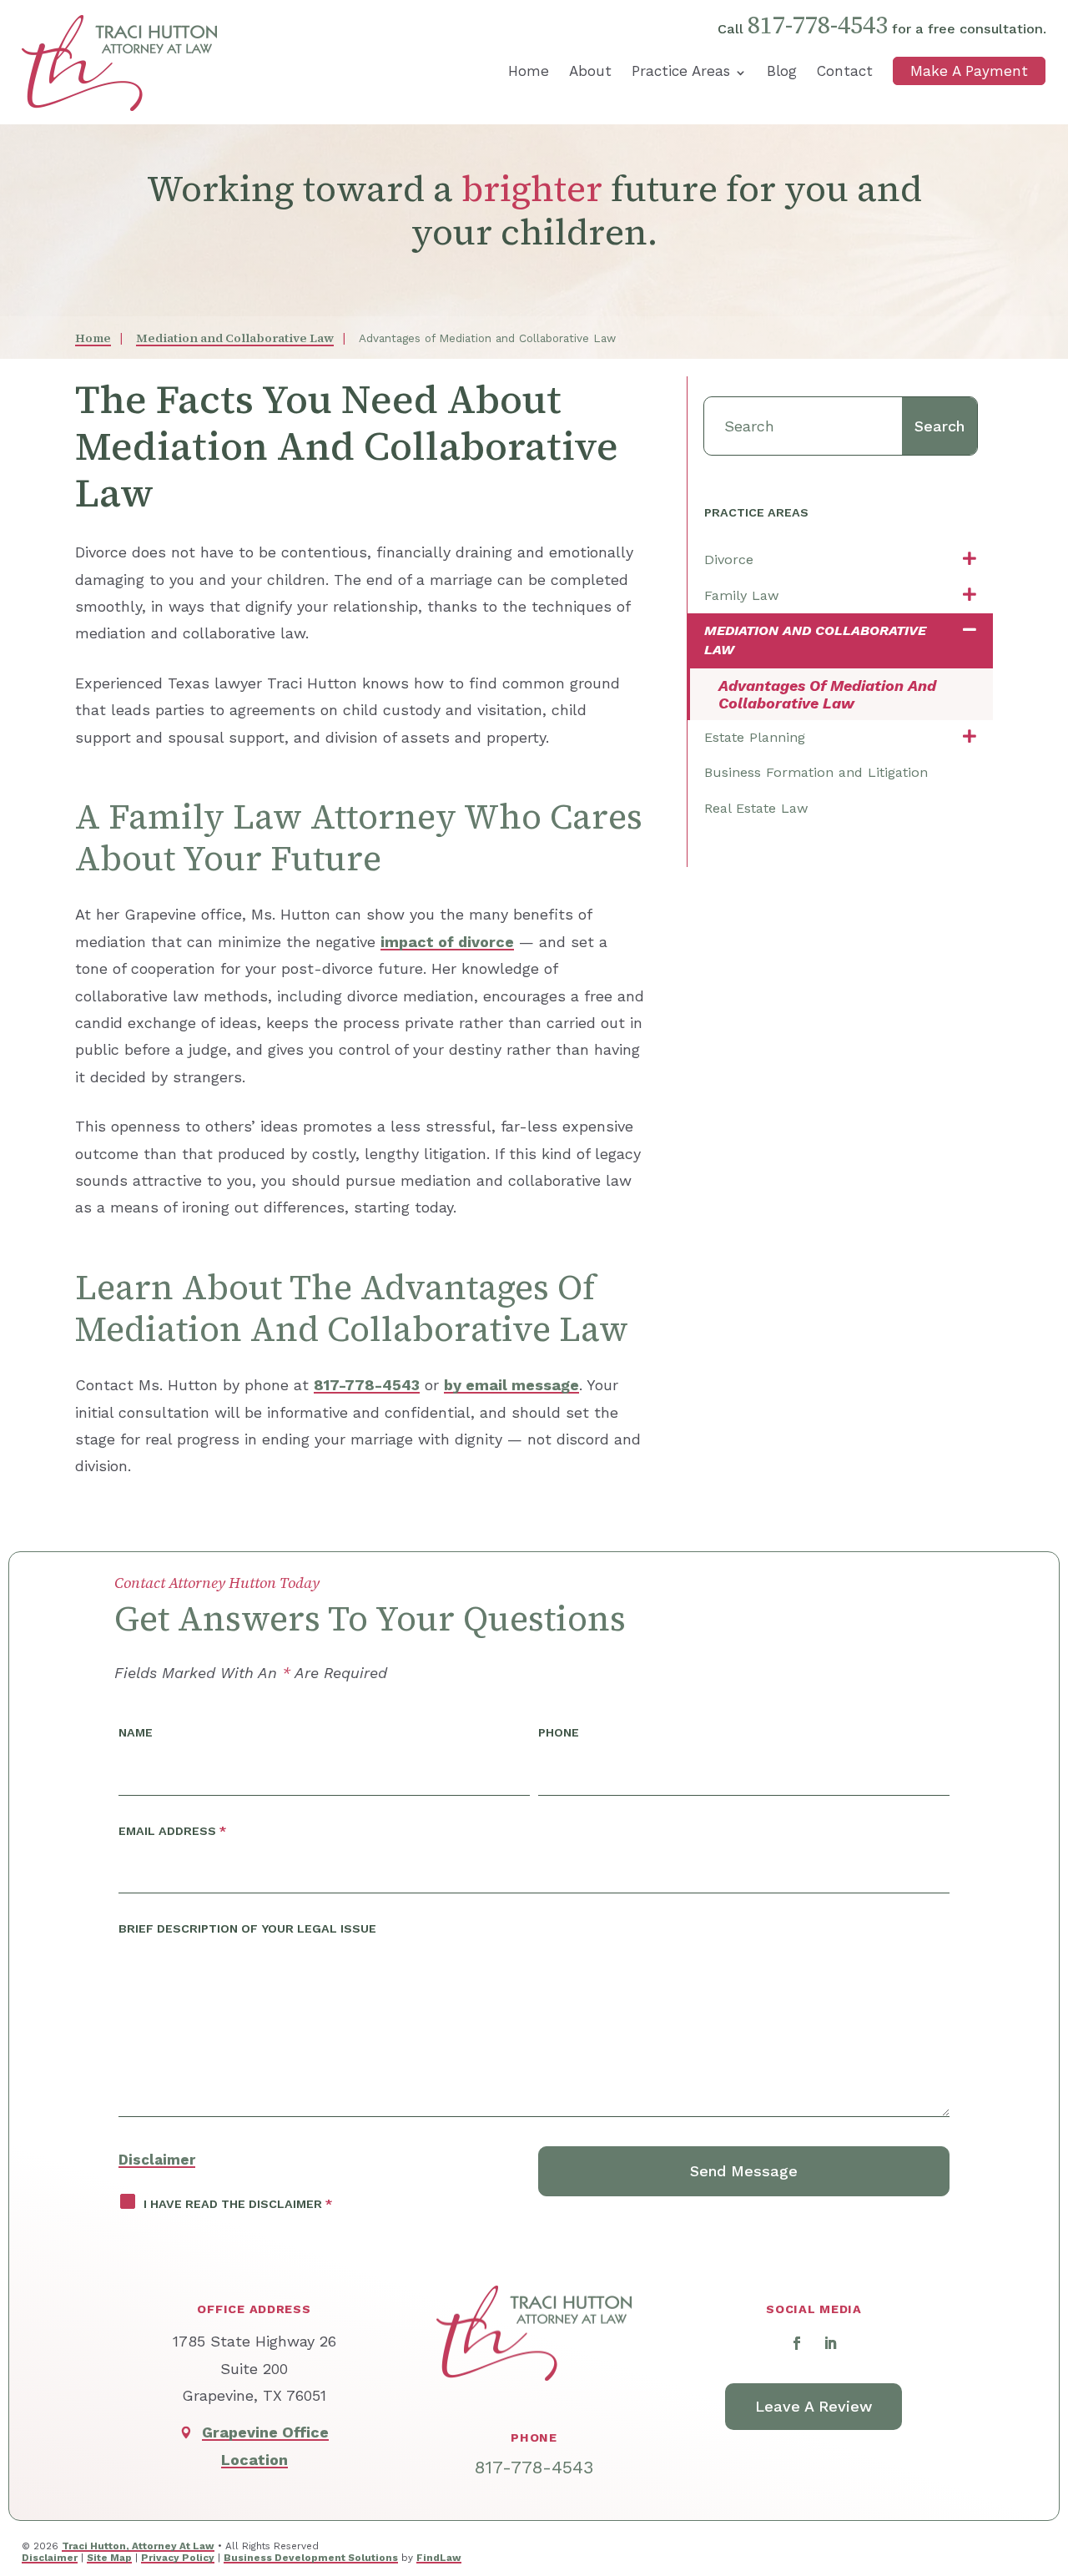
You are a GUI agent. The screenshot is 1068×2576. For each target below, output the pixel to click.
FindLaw (439, 2558)
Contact (845, 71)
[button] (1043, 2447)
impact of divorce (447, 942)
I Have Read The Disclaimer (238, 2204)
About (590, 71)
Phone (559, 1732)
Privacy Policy (178, 2558)
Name (136, 1732)
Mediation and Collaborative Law (815, 640)
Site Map (109, 2558)
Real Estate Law (756, 808)
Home (529, 71)
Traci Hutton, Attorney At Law (138, 2546)
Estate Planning (755, 737)
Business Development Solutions (311, 2558)
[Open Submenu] (970, 560)
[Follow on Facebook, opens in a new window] (797, 2343)
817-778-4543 (818, 25)
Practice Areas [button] (681, 71)
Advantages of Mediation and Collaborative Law (827, 694)
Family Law (742, 595)
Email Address (172, 1831)
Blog (782, 71)
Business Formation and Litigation (816, 772)
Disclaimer (157, 2160)
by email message (511, 1385)
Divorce (729, 560)
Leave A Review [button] (814, 2406)
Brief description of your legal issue (247, 1928)
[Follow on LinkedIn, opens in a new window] (830, 2343)
